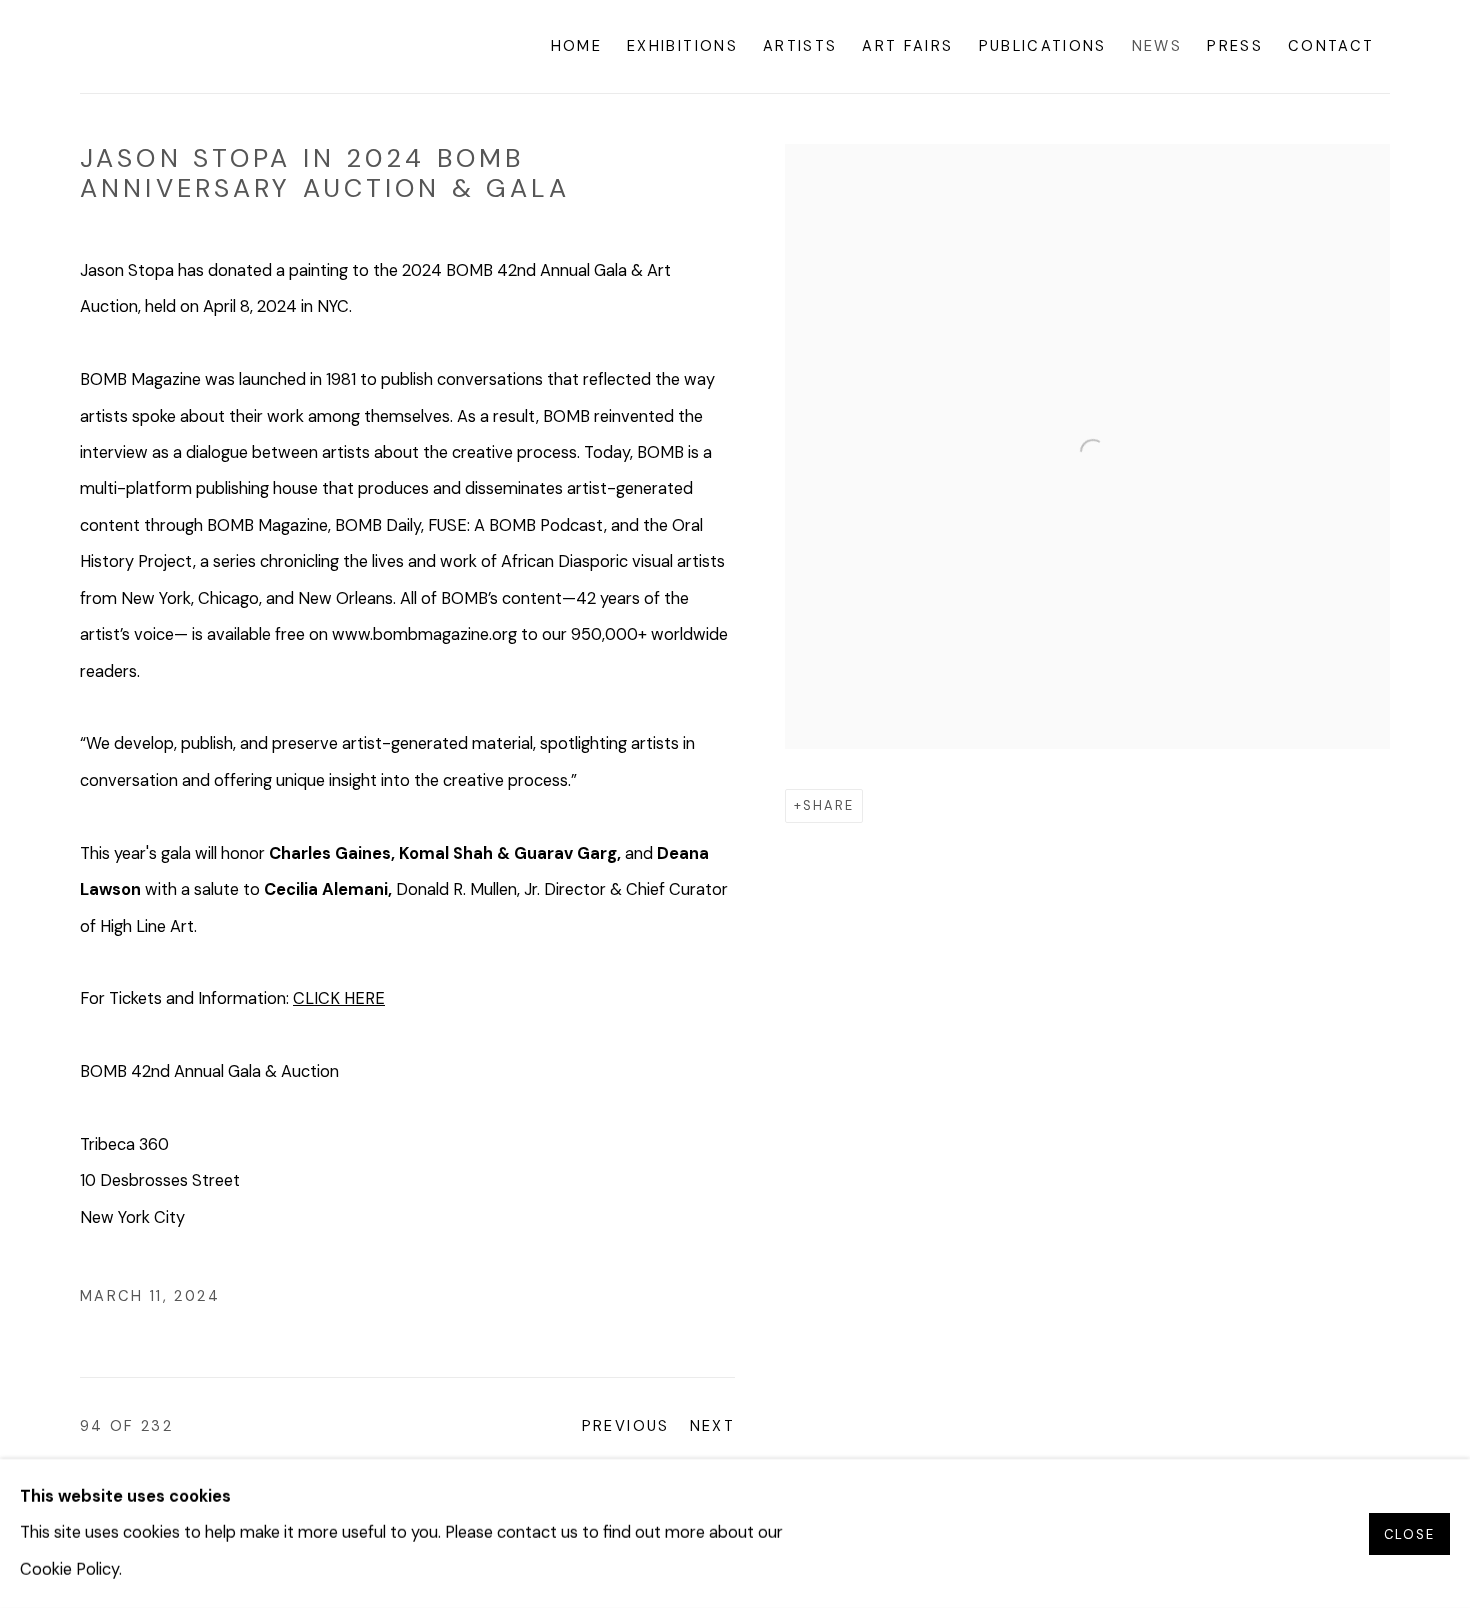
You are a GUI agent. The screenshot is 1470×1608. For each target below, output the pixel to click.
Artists (800, 46)
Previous (626, 1426)
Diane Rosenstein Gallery (230, 47)
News (1157, 46)
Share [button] (828, 805)
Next (712, 1426)
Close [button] (1409, 1533)
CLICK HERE (339, 998)
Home (576, 46)
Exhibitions (682, 46)
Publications (1043, 46)
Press (1235, 46)
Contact (1331, 46)
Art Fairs (907, 46)
